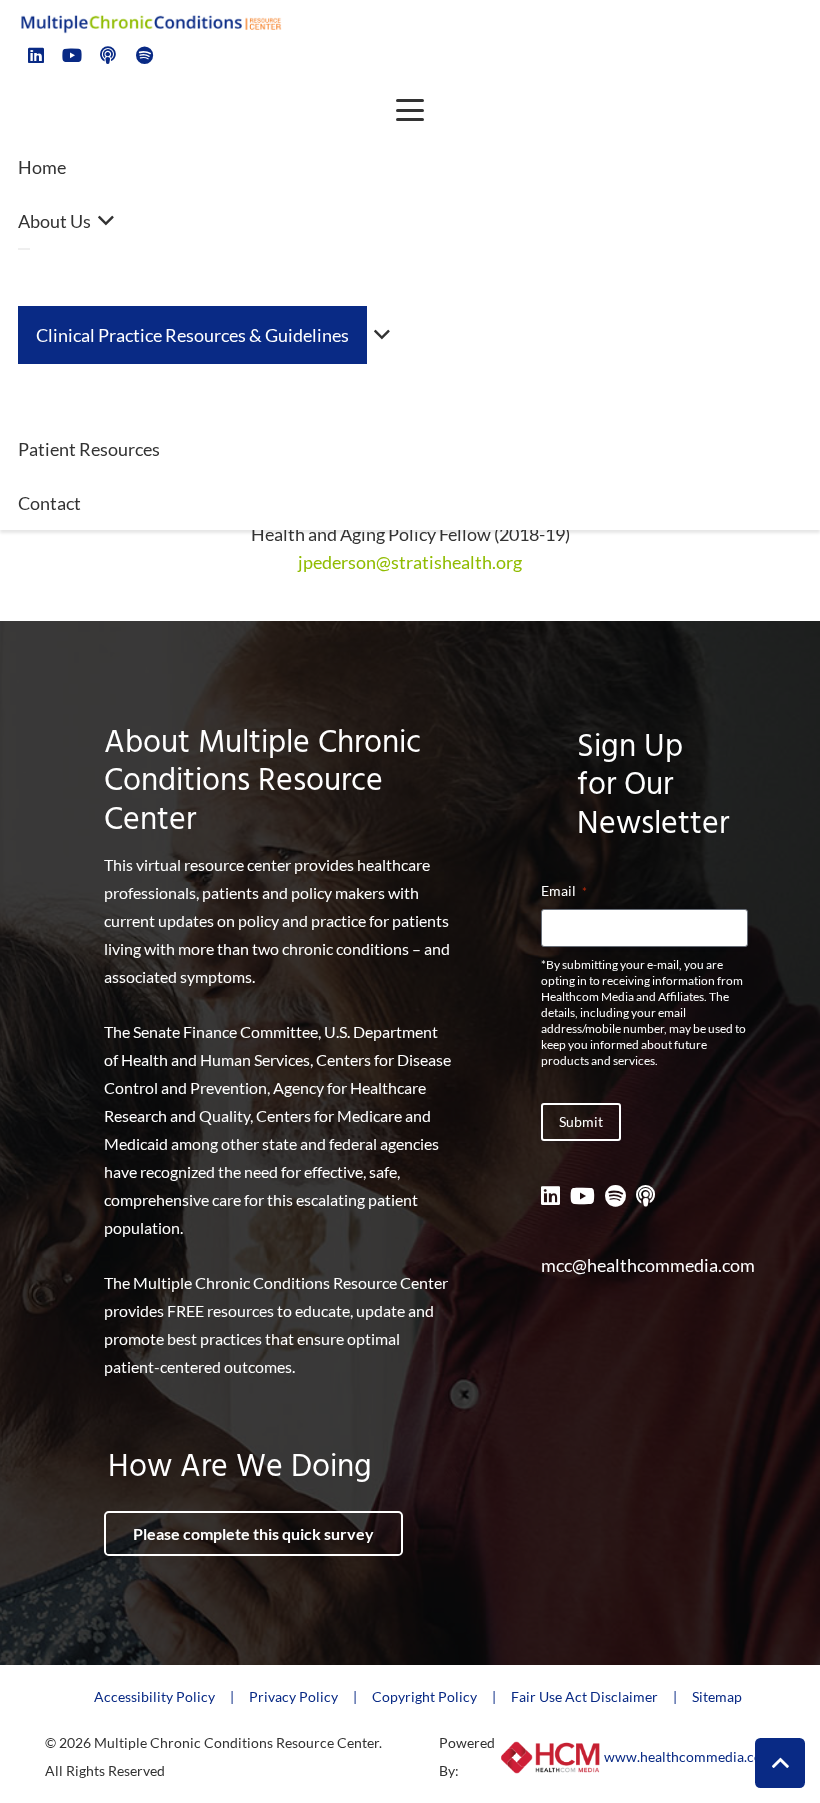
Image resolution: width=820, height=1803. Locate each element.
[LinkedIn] (36, 55)
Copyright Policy (424, 1696)
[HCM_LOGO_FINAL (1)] (551, 1757)
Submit (581, 1121)
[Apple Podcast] (108, 55)
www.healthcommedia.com (689, 1756)
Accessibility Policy (154, 1696)
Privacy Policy (293, 1696)
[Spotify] (144, 55)
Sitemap (717, 1696)
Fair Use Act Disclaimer (584, 1696)
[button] (410, 110)
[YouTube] (72, 55)
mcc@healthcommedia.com (648, 1265)
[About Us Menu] (24, 249)
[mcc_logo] (150, 22)
